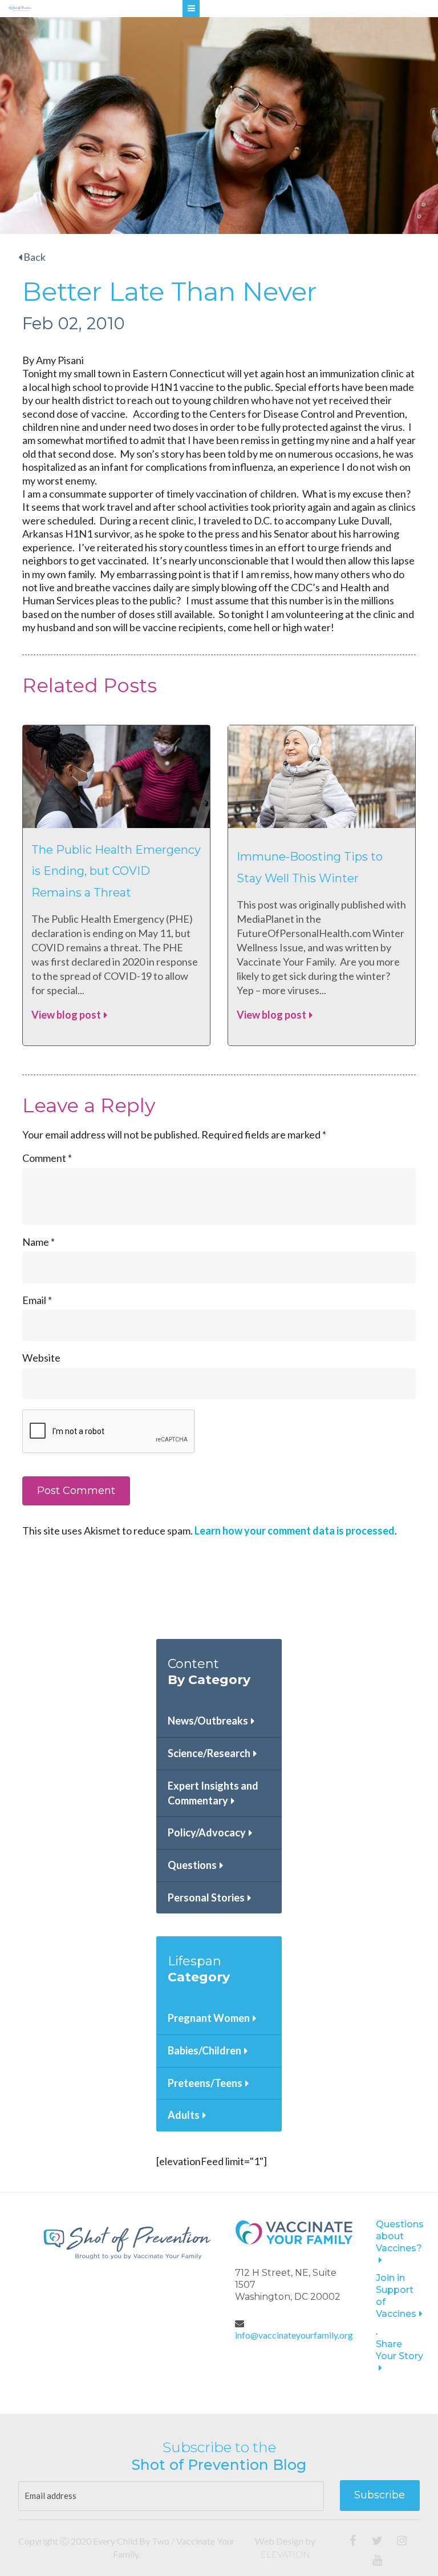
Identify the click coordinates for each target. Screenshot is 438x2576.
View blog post (66, 1015)
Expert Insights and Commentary (213, 1793)
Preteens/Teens (205, 2083)
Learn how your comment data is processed (295, 1531)
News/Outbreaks (208, 1721)
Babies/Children (204, 2050)
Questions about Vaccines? (400, 2236)
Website (41, 1358)
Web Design (279, 2541)
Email (37, 1300)
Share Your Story (400, 2350)
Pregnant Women (209, 2018)
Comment (47, 1158)
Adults (184, 2115)
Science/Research (209, 1753)
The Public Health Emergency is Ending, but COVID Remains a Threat (116, 871)
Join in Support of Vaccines (396, 2296)
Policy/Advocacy (207, 1832)
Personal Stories (206, 1897)
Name (38, 1242)
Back (34, 257)
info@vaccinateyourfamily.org (294, 2335)
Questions (192, 1865)
